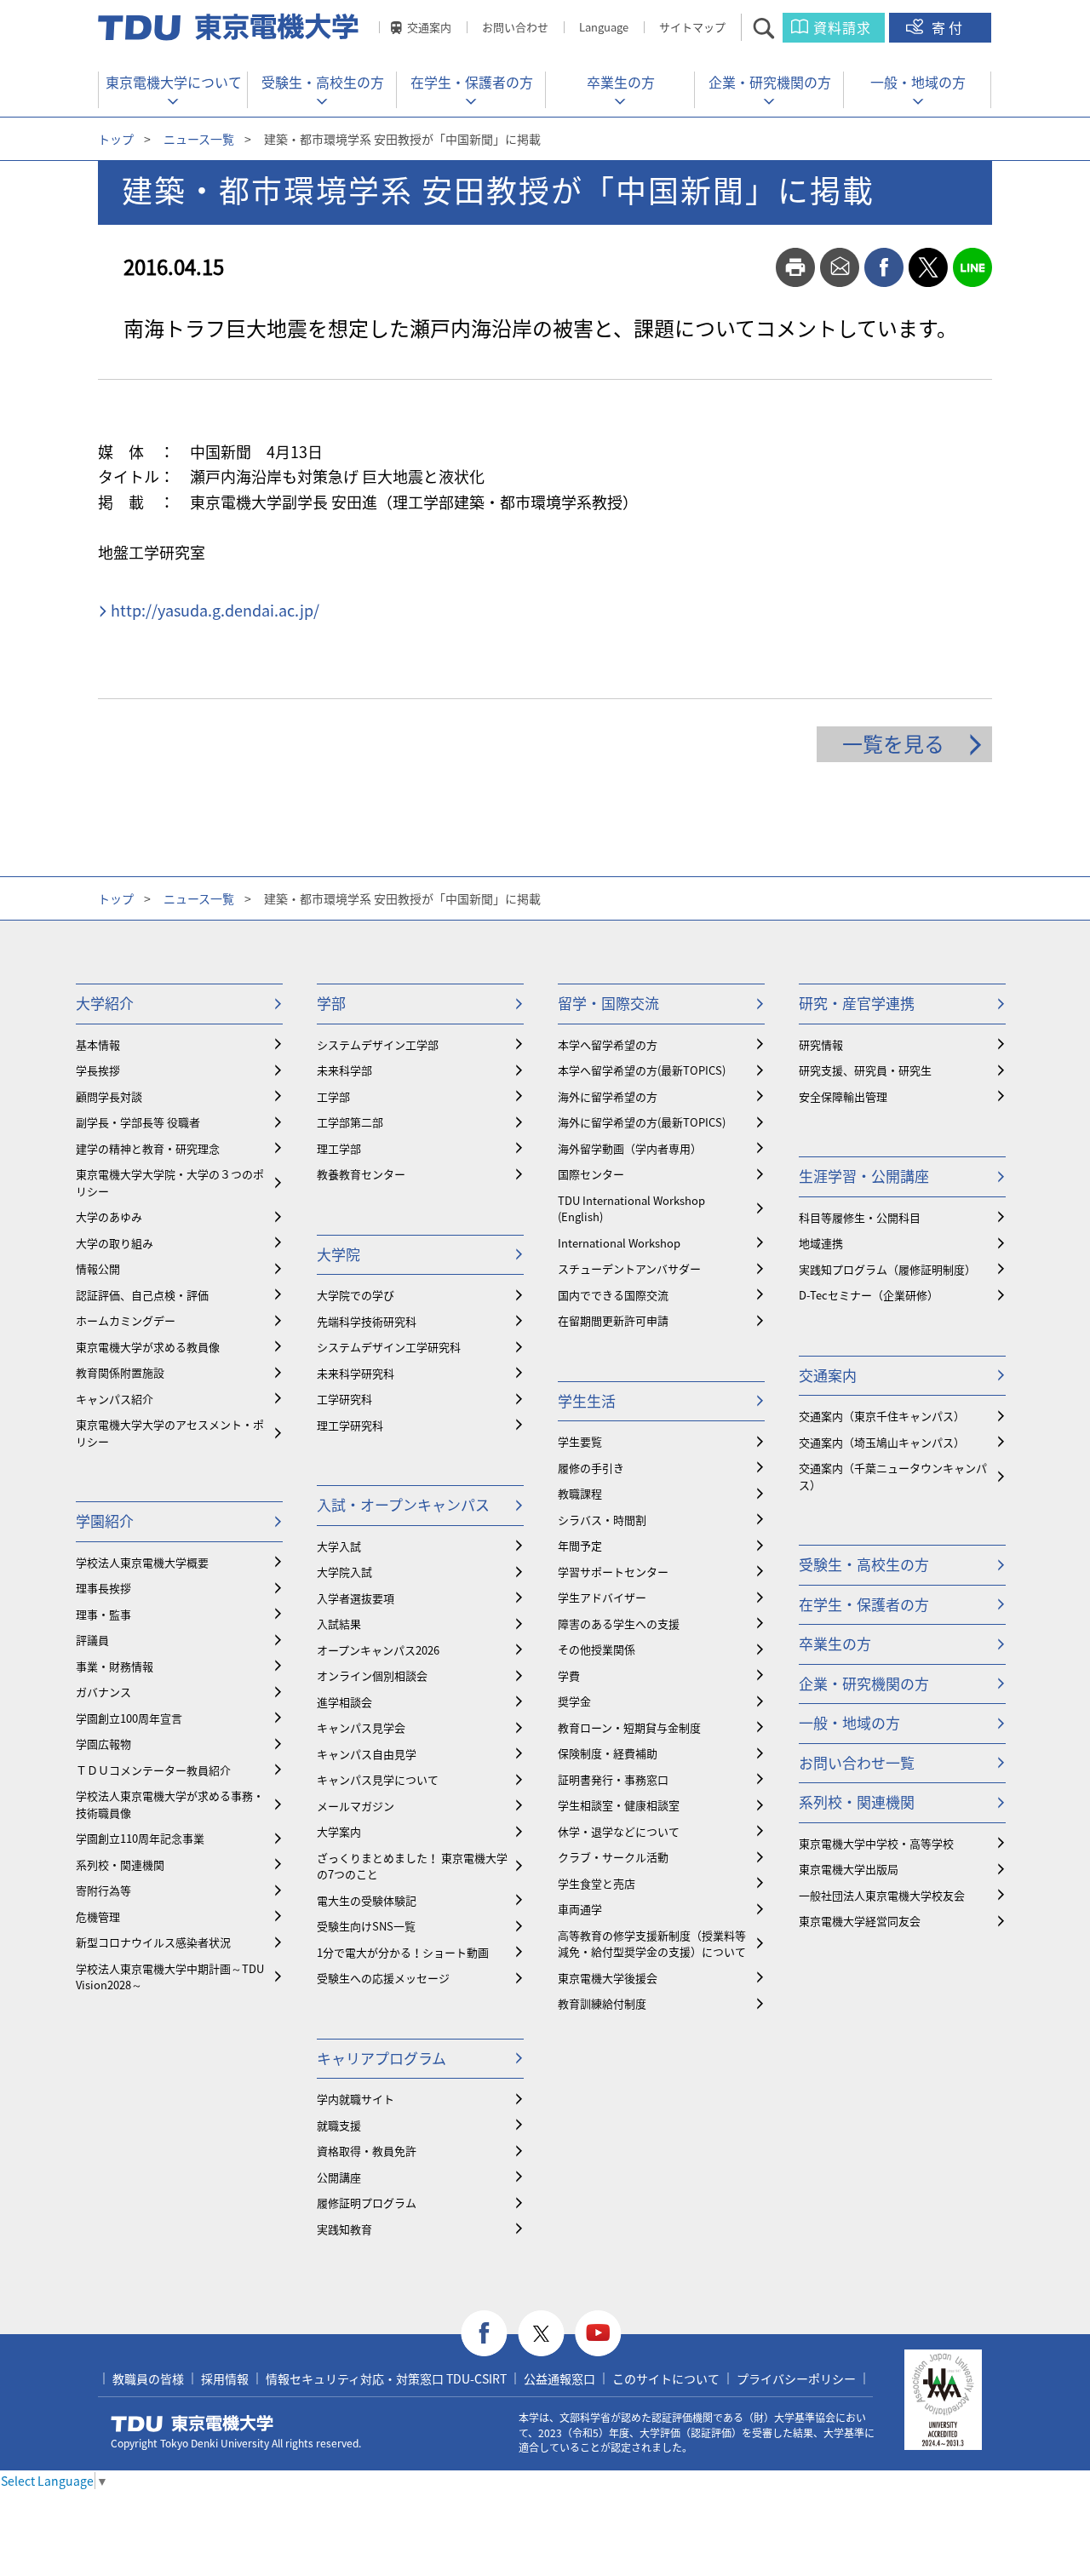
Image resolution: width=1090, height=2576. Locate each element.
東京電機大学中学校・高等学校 (876, 1843)
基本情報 (98, 1044)
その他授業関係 (597, 1649)
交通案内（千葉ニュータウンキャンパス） (893, 1476)
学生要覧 (580, 1441)
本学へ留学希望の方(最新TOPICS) (642, 1070)
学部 (331, 1003)
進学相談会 (344, 1702)
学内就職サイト (356, 2099)
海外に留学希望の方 (608, 1096)
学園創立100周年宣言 (129, 1718)
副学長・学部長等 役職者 (138, 1122)
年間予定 (580, 1545)
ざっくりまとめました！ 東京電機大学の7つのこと (412, 1866)
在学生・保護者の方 (472, 82)
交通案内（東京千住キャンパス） (882, 1416)
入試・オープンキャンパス (403, 1504)
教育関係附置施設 (120, 1372)
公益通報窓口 (559, 2378)
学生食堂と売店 (597, 1883)
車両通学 (580, 1909)
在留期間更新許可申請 (613, 1320)
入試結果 (339, 1624)
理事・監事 (103, 1614)
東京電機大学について (174, 82)
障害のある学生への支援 (619, 1624)
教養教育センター (361, 1174)
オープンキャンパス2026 (378, 1650)
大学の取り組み (115, 1243)
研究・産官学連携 (857, 1003)
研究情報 (821, 1044)
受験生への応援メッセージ (383, 1978)
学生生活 (587, 1400)
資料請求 (842, 27)
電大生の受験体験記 (367, 1900)
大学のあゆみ (109, 1216)
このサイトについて (666, 2378)
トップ (116, 139)
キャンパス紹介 (115, 1399)
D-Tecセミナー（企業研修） (869, 1295)
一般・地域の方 (918, 82)
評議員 (92, 1640)
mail (840, 267)
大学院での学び (356, 1295)
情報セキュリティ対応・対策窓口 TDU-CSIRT (386, 2378)
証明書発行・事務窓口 (613, 1779)
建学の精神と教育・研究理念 (148, 1148)
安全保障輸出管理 (843, 1096)
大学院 (338, 1254)
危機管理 (98, 1916)
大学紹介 (105, 1003)
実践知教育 (344, 2229)
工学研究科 (344, 1399)
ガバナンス (103, 1692)
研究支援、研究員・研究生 (865, 1070)
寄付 (949, 27)
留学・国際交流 (608, 1003)
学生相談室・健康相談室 (619, 1805)
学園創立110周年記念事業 (140, 1838)
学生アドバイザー (602, 1597)
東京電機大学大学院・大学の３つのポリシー (170, 1182)
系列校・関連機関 (120, 1865)
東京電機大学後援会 (608, 1978)
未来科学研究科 (356, 1373)
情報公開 (98, 1268)
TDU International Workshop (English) (631, 1209)
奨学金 (574, 1701)
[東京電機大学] (230, 27)
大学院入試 (344, 1572)
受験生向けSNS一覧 (366, 1926)
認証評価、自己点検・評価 (142, 1295)
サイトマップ (692, 27)
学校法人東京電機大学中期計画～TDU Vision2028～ (170, 1977)
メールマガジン (356, 1806)
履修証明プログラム (367, 2203)
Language (604, 27)
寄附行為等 (103, 1890)
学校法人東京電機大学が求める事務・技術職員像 (170, 1804)
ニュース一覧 (199, 139)
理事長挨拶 (103, 1588)
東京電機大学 (192, 2424)
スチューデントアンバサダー (629, 1268)
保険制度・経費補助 (608, 1753)
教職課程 (580, 1493)
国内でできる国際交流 (613, 1295)
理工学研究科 (350, 1425)
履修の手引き (591, 1468)
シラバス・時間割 (602, 1520)
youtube (598, 2334)
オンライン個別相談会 (372, 1675)
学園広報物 (103, 1744)
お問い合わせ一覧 (857, 1762)
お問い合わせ (515, 27)
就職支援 (339, 2125)
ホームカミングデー (126, 1320)
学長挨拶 (98, 1070)
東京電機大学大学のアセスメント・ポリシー (170, 1433)
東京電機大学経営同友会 (860, 1921)
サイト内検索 (779, 28)
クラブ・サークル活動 (613, 1857)
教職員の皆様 (148, 2378)
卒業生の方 (621, 82)
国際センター (591, 1174)
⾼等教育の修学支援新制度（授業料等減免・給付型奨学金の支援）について (652, 1944)
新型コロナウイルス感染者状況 (153, 1942)
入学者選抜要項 (356, 1598)
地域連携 (821, 1243)
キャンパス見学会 (361, 1727)
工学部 (333, 1096)
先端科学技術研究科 (367, 1321)
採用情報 (225, 2378)
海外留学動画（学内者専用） (630, 1148)
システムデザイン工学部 (378, 1044)
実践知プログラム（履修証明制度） (887, 1269)
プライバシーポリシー (796, 2378)
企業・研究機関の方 (770, 82)
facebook (884, 267)
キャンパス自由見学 (367, 1754)
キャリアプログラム (381, 2058)
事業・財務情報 (115, 1666)
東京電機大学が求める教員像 (148, 1347)
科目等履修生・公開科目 (860, 1217)
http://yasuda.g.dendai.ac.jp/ (215, 610)
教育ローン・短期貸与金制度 (629, 1727)
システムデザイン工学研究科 (389, 1347)
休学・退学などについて (619, 1831)
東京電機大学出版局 (849, 1869)
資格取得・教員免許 (367, 2151)
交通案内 (429, 27)
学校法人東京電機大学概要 (142, 1562)
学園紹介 (105, 1520)
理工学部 (339, 1148)
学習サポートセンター (613, 1572)
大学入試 (339, 1546)
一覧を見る (893, 743)
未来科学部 (344, 1070)
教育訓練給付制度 (602, 2003)
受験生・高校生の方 (323, 82)
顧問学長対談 (109, 1096)
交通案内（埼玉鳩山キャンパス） (882, 1442)
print (795, 267)
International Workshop (619, 1243)
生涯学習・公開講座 (864, 1176)
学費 (569, 1675)
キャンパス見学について (378, 1779)
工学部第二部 (350, 1122)
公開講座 (339, 2177)
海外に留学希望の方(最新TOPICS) (642, 1122)
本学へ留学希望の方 (608, 1044)
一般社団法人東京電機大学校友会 (882, 1895)
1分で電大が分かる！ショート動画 (403, 1952)
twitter (928, 267)
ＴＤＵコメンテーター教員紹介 (153, 1770)
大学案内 (339, 1831)
